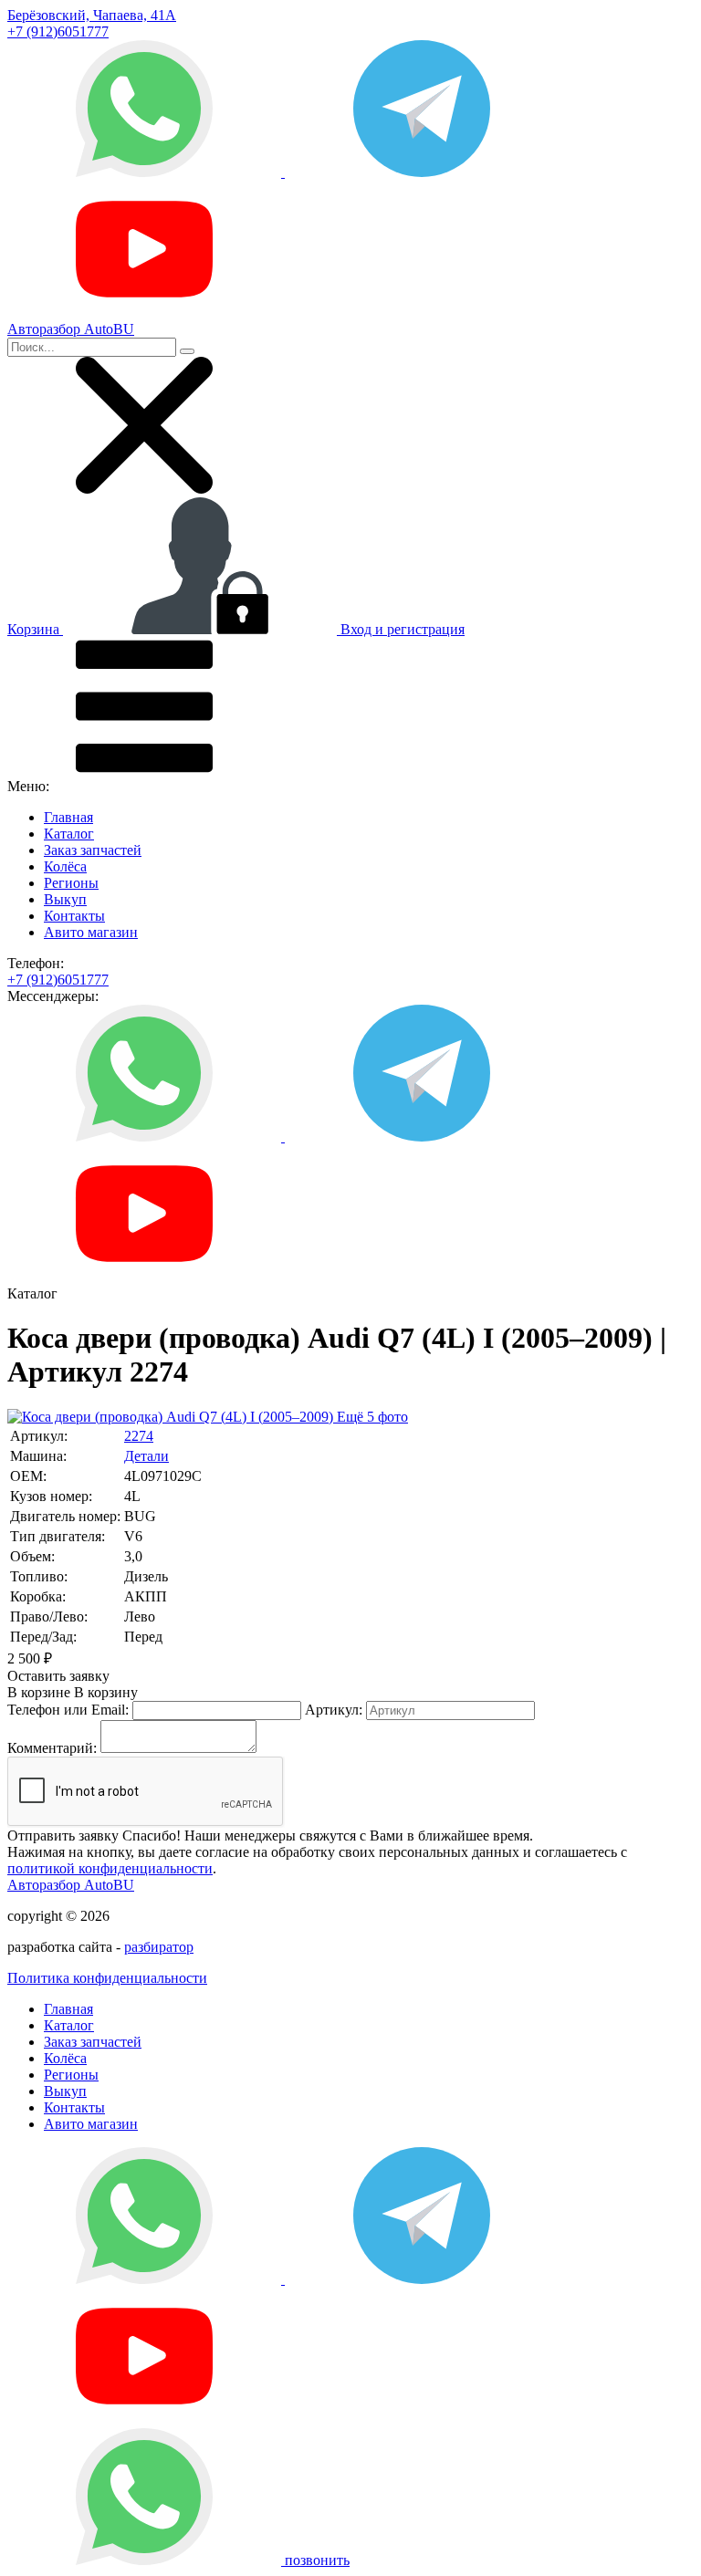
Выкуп (65, 899)
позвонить (317, 2560)
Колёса (65, 866)
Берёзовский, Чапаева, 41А (92, 15)
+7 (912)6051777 (58, 31)
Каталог (69, 834)
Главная (68, 817)
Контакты (74, 916)
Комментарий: (52, 1748)
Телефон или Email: (68, 1710)
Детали (146, 1456)
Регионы (71, 883)
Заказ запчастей (93, 850)
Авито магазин (91, 932)
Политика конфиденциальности (107, 1978)
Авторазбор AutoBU (71, 1885)
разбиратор (159, 1947)
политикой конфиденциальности (110, 1868)
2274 (139, 1436)
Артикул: (334, 1710)
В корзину (73, 1692)
